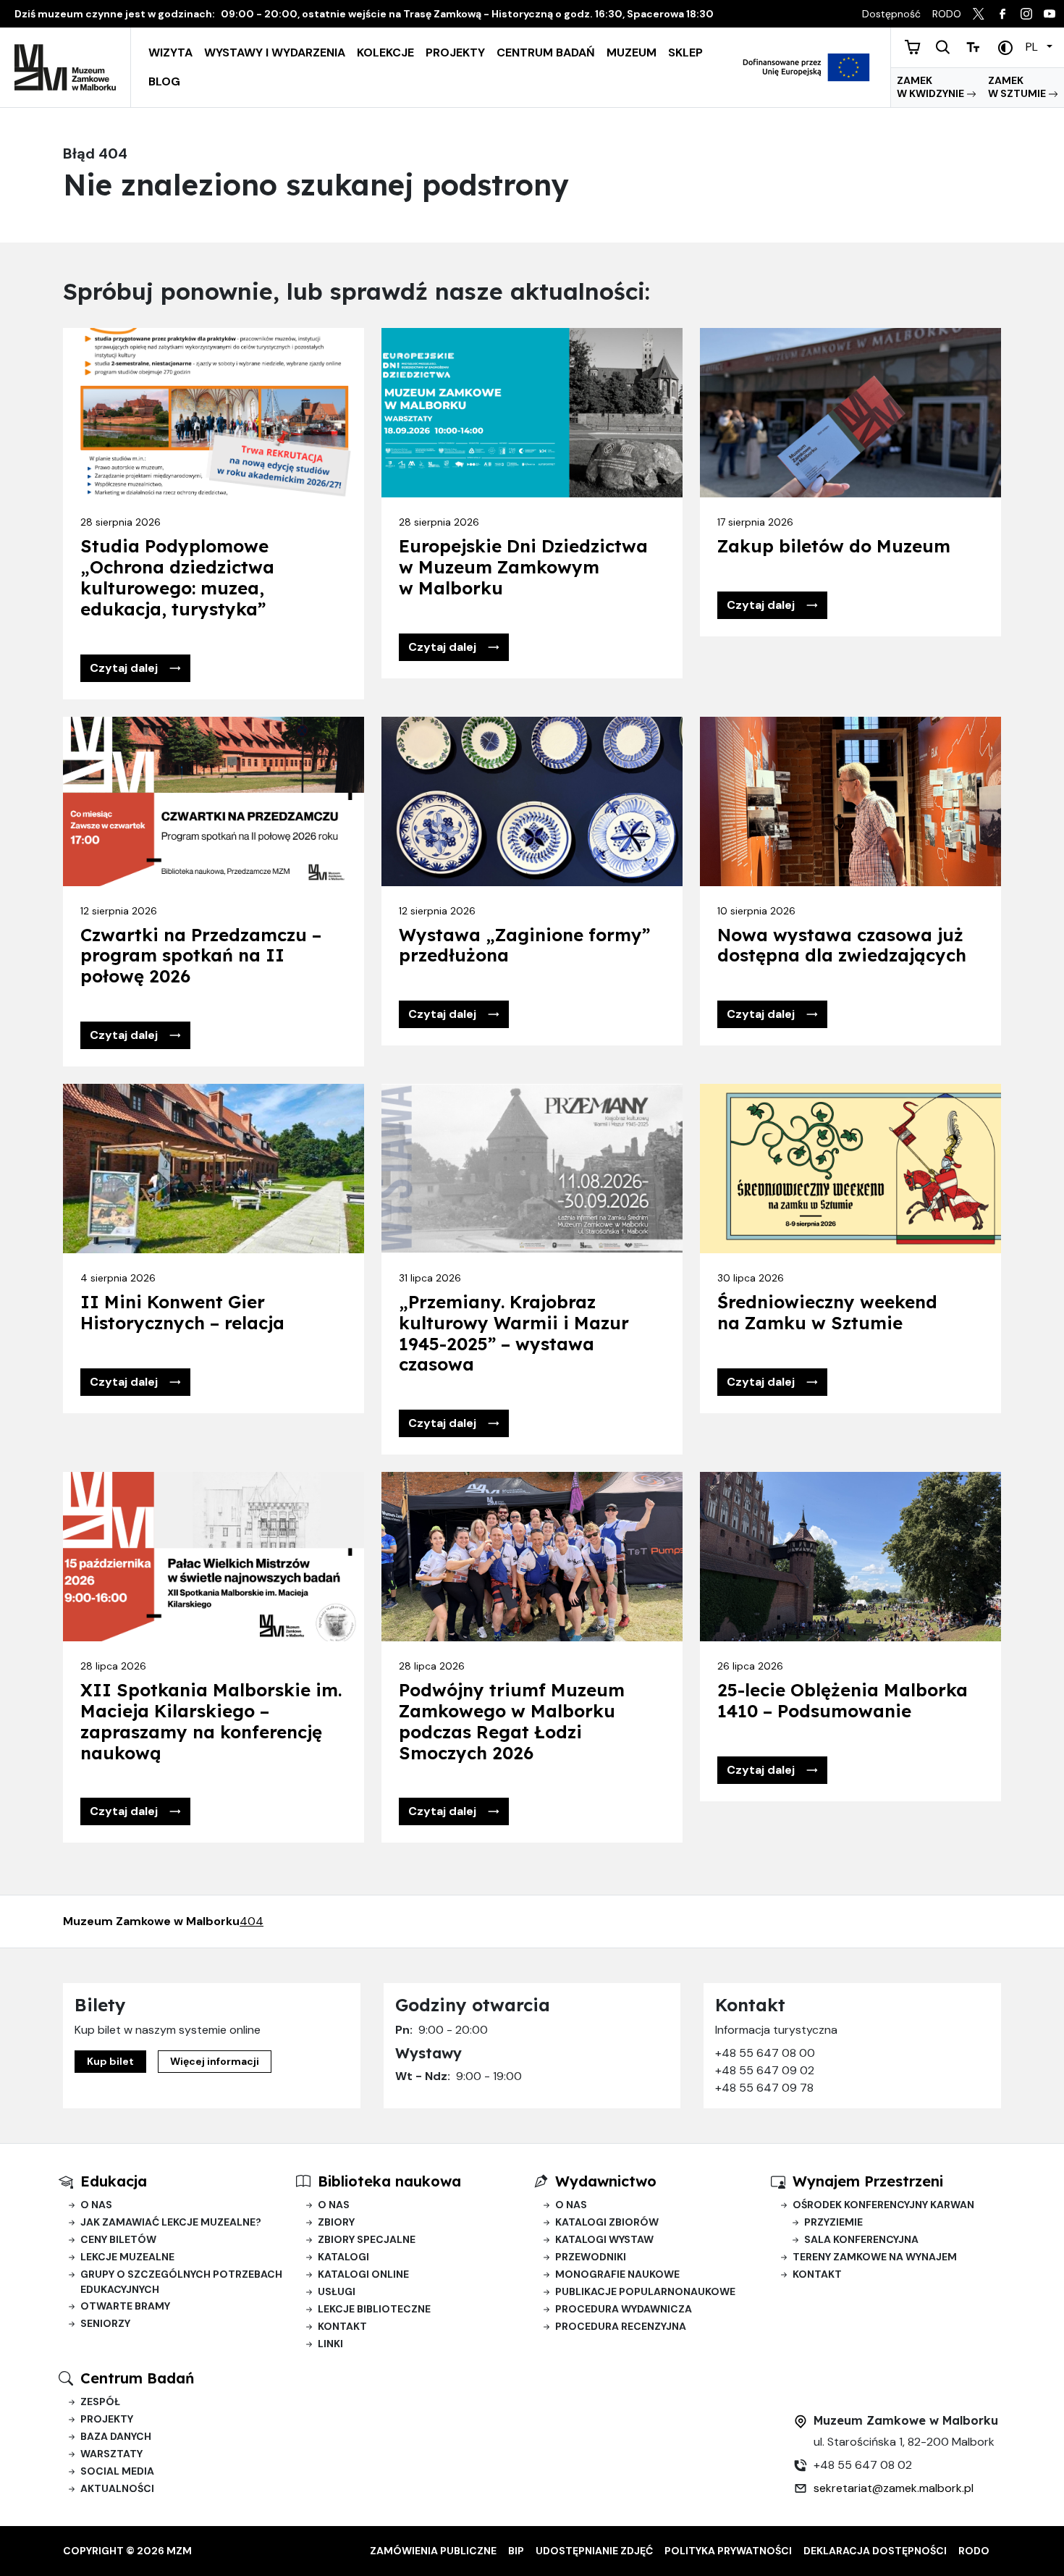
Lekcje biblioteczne (374, 2309)
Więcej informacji (215, 2061)
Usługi (337, 2291)
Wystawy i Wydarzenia (275, 52)
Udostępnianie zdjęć (594, 2551)
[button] (135, 668)
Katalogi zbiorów (607, 2222)
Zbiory (336, 2222)
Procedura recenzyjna (621, 2326)
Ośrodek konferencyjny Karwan (883, 2205)
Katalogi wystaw (604, 2239)
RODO (974, 2551)
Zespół (100, 2402)
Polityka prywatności (728, 2551)
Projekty (455, 52)
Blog (164, 81)
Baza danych (116, 2436)
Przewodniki (591, 2257)
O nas (96, 2205)
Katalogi (343, 2257)
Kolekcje (385, 52)
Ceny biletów (118, 2239)
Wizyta (170, 52)
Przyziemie (833, 2222)
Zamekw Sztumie (1018, 87)
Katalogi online (363, 2274)
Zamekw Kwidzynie (932, 87)
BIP (516, 2551)
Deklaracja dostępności (875, 2551)
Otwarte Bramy (125, 2306)
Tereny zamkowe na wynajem (875, 2257)
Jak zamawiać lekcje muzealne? (171, 2222)
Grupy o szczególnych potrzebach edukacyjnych (181, 2282)
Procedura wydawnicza (624, 2309)
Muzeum (632, 52)
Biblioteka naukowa (389, 2181)
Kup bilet (110, 2061)
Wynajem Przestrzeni (868, 2181)
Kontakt (342, 2326)
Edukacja (114, 2181)
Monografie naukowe (617, 2274)
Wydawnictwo (606, 2181)
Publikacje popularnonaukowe (645, 2291)
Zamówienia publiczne (433, 2551)
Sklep (685, 52)
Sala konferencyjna (861, 2239)
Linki (330, 2344)
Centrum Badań (546, 52)
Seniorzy (105, 2323)
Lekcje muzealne (127, 2257)
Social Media (117, 2471)
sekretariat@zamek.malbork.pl (894, 2488)
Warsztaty (111, 2454)
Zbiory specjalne (367, 2239)
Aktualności (117, 2488)
